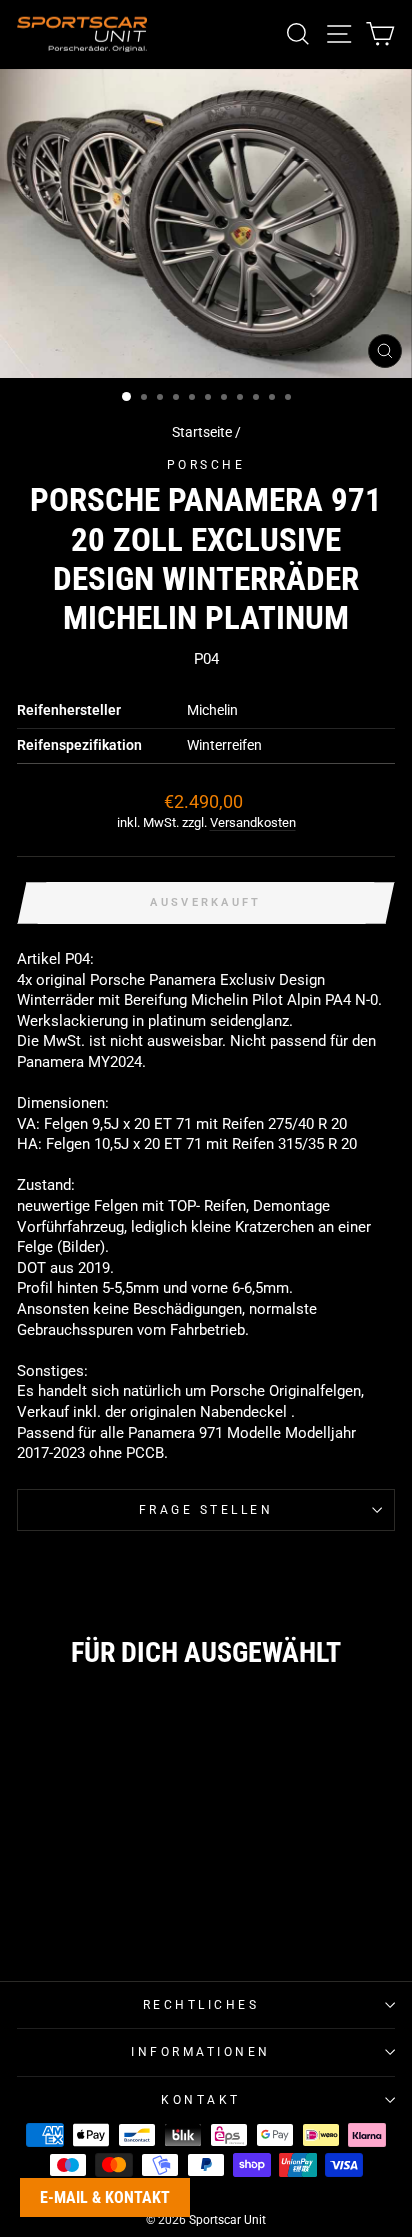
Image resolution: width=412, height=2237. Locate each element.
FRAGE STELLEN (206, 1510)
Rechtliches (201, 2005)
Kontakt (201, 2100)
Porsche (206, 465)
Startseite (202, 432)
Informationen (201, 2052)
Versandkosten (253, 822)
